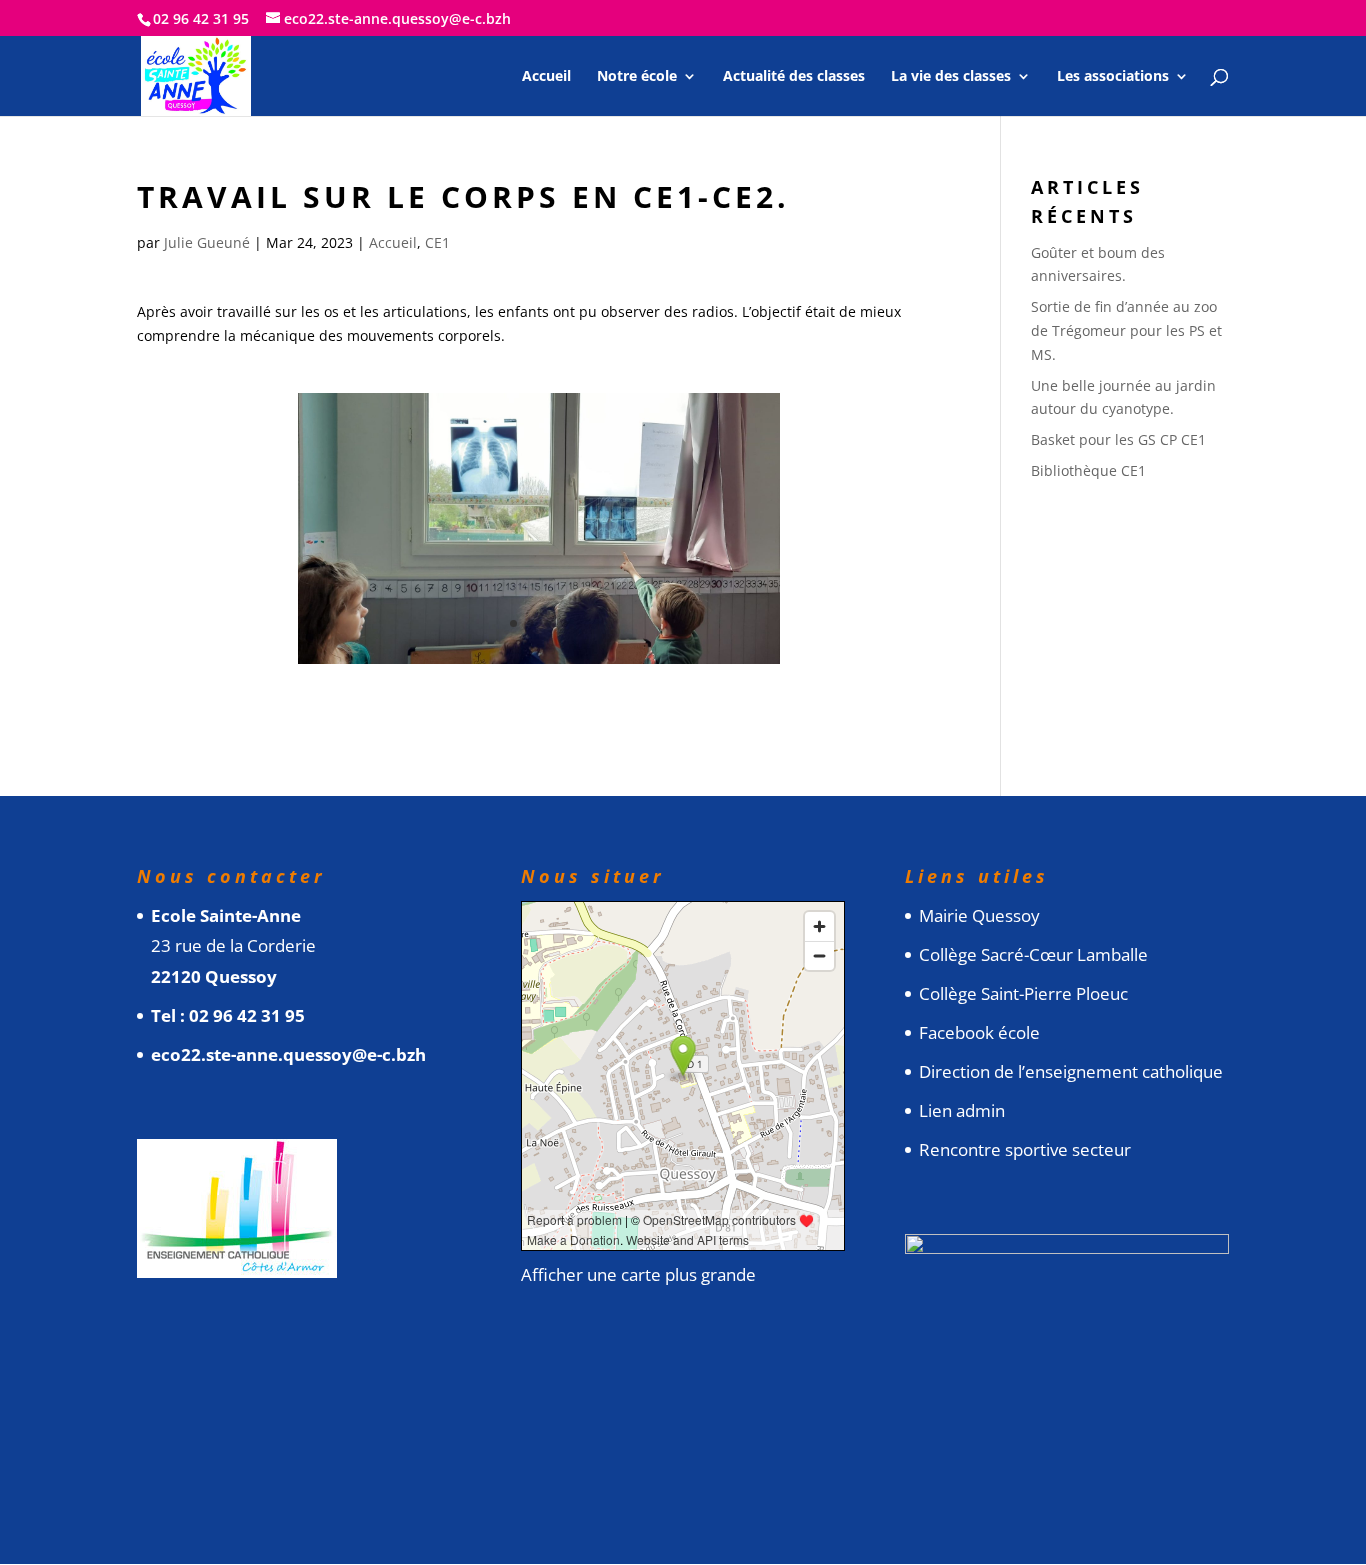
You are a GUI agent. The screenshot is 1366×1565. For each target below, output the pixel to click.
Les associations (1113, 77)
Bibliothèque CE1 (1088, 470)
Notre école (637, 77)
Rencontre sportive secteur (1025, 1149)
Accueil (546, 77)
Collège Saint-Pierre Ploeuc (1023, 993)
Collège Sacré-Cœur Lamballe (1033, 954)
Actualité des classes (794, 77)
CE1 (437, 242)
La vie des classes (951, 77)
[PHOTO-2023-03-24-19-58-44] (539, 663)
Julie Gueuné (207, 242)
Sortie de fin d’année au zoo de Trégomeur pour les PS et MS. (1126, 330)
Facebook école (979, 1032)
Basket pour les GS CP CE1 (1118, 439)
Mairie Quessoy (979, 915)
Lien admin (962, 1110)
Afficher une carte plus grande (638, 1274)
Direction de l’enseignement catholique (1071, 1071)
